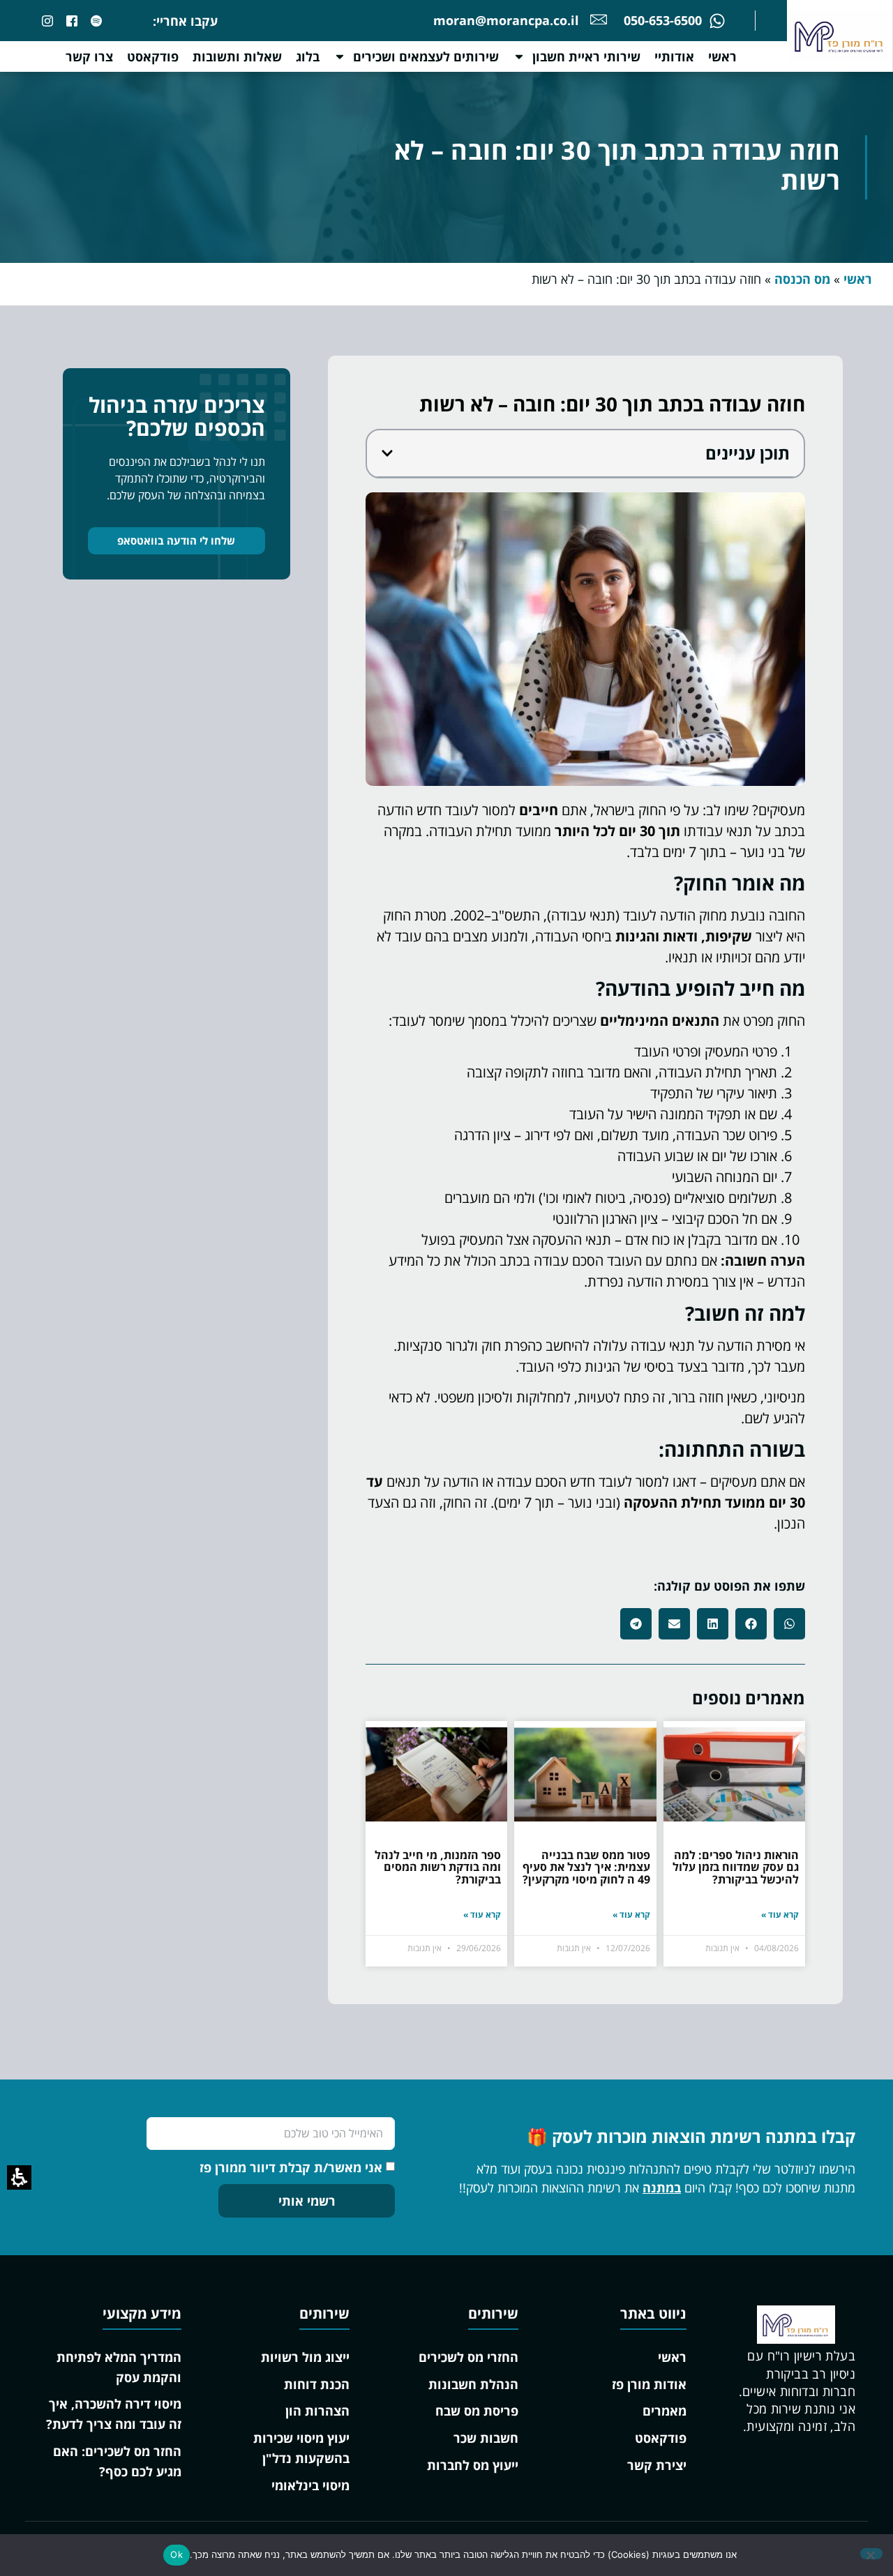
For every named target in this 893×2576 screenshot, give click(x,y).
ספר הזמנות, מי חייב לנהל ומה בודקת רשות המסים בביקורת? (438, 1867)
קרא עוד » (780, 1915)
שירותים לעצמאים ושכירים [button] (426, 56)
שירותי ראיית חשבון (586, 56)
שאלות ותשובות (237, 56)
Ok (177, 2554)
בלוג (308, 56)
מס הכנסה (802, 279)
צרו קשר (89, 56)
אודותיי (674, 56)
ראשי (722, 56)
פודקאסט (153, 56)
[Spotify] (96, 21)
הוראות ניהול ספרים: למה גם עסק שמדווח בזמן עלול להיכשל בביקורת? (736, 1867)
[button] (387, 453)
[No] (871, 2554)
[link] (72, 21)
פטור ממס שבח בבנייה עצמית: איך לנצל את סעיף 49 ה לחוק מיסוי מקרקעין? (586, 1867)
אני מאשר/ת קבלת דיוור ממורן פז (291, 2167)
